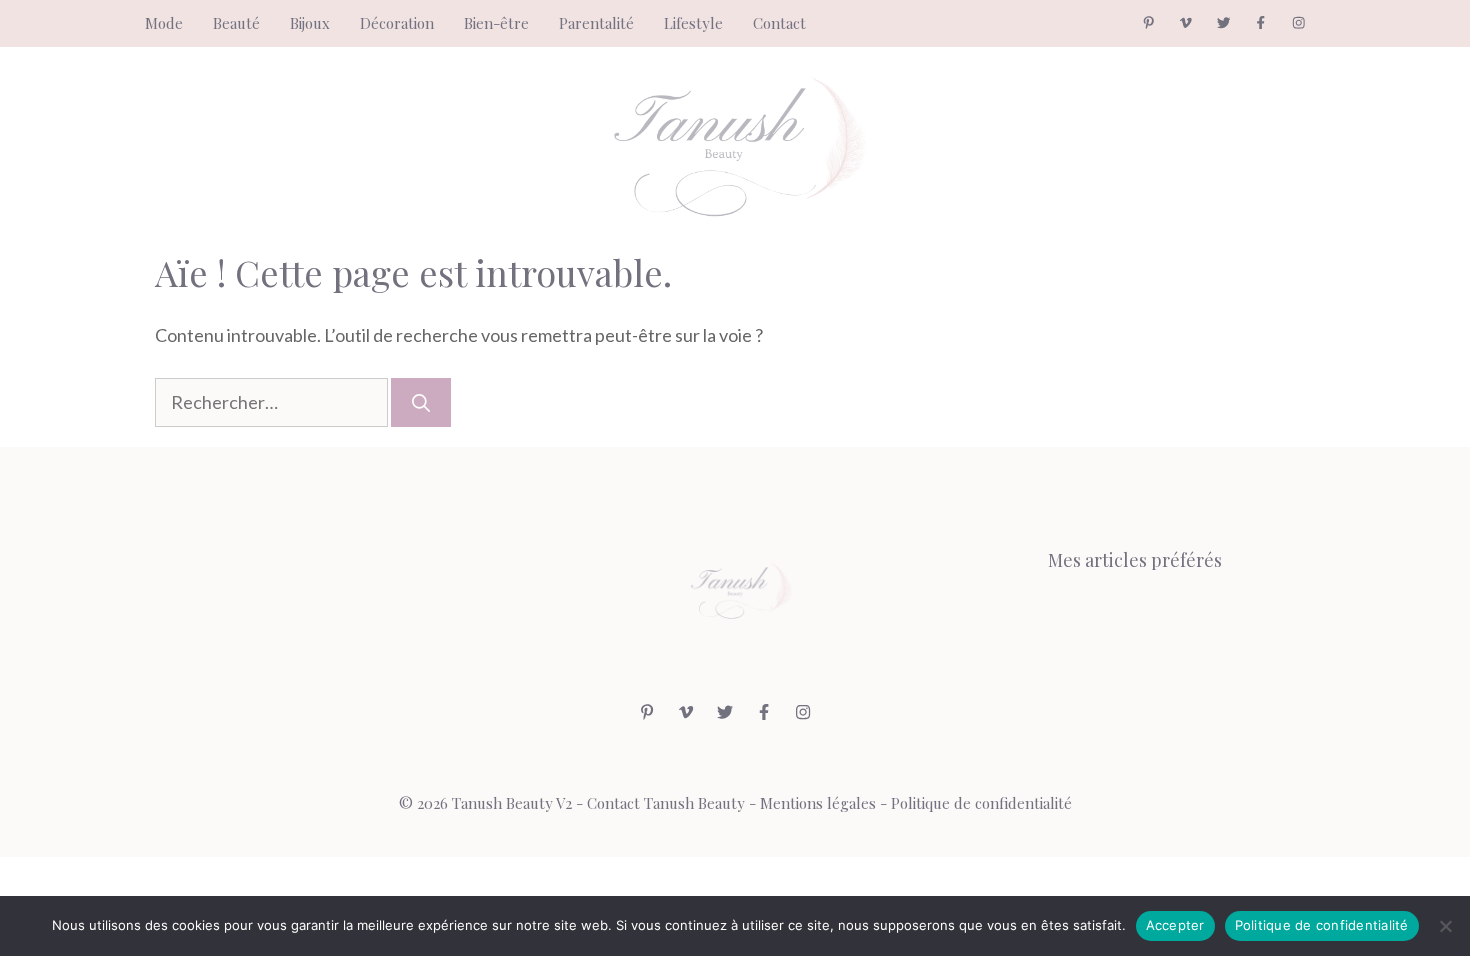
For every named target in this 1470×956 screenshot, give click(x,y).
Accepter (1175, 925)
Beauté (236, 23)
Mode (164, 23)
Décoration (397, 23)
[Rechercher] (421, 402)
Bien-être (496, 23)
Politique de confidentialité (981, 803)
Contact (779, 23)
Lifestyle (693, 23)
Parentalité (596, 23)
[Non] (1445, 926)
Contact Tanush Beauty (666, 803)
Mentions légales (818, 803)
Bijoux (310, 23)
